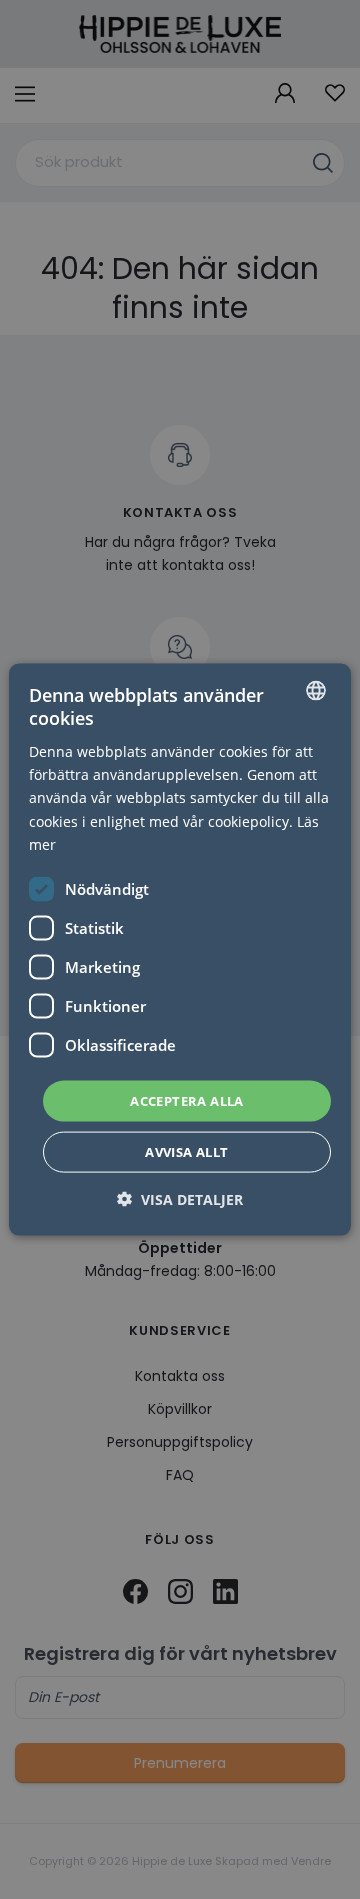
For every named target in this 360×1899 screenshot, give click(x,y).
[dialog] (180, 949)
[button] (180, 1199)
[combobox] (316, 690)
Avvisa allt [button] (186, 1152)
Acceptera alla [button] (187, 1100)
